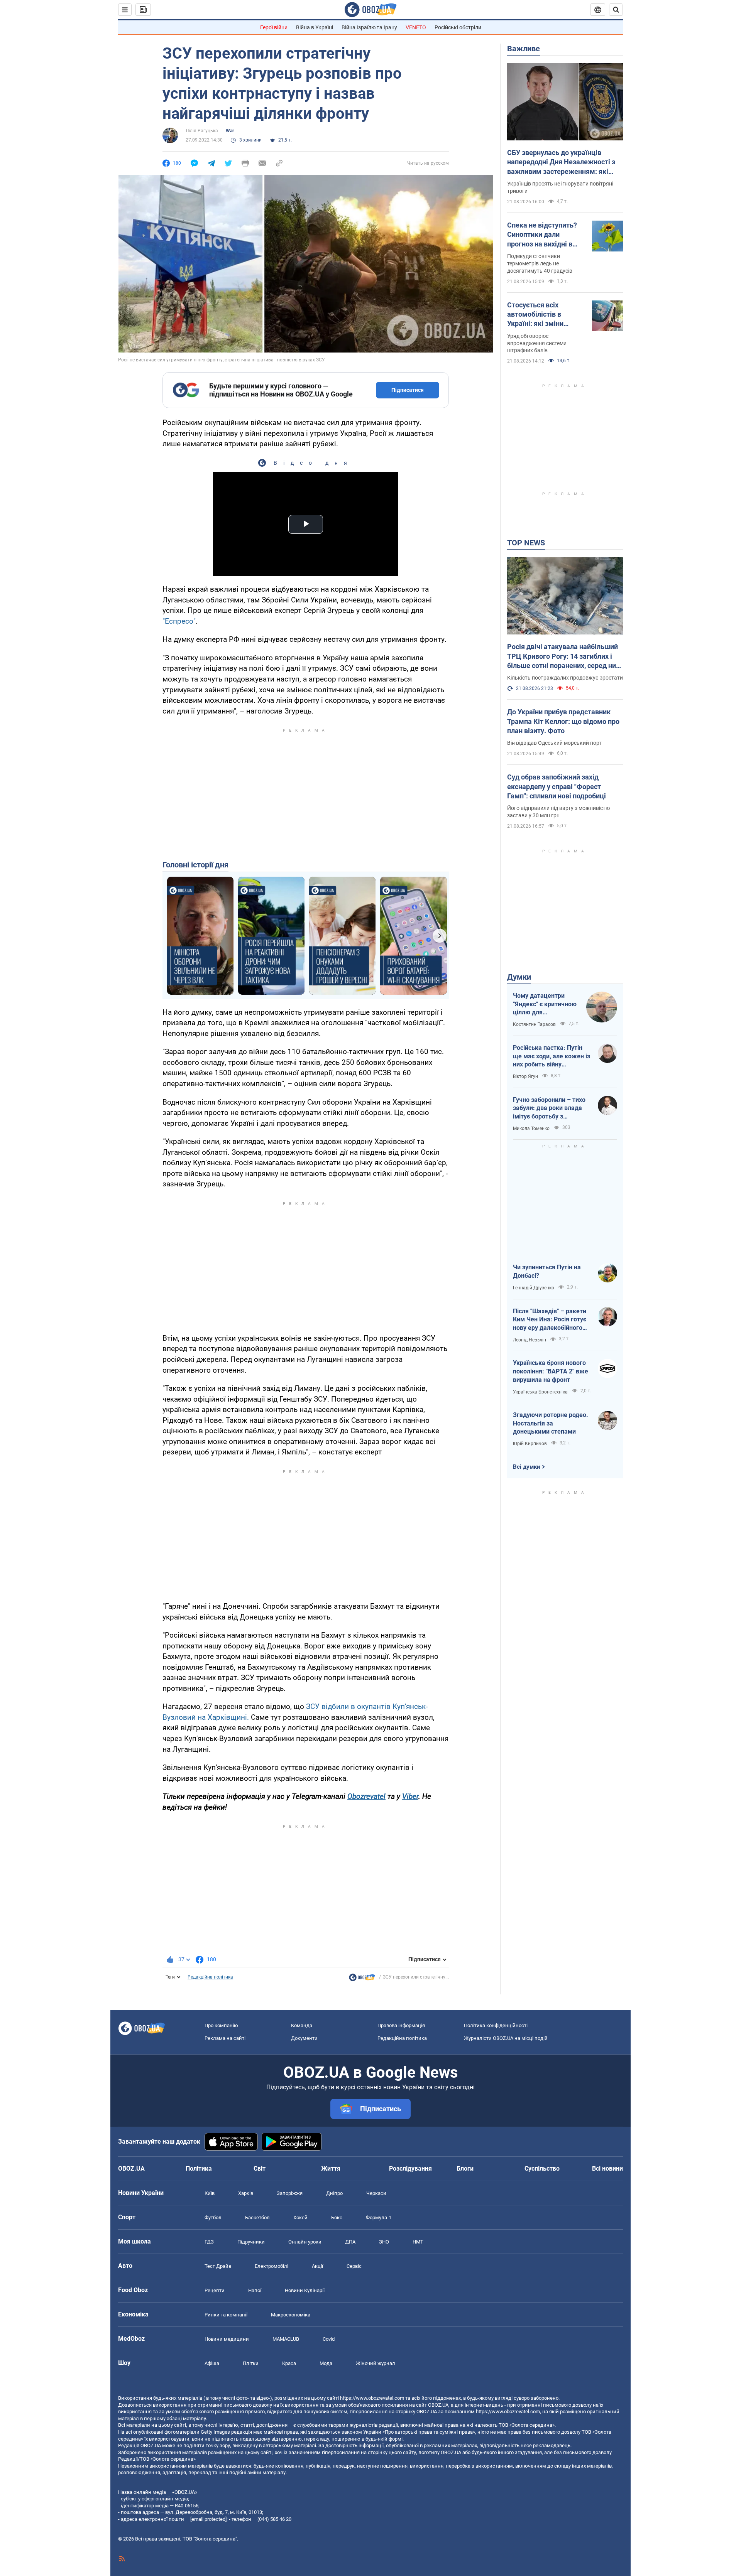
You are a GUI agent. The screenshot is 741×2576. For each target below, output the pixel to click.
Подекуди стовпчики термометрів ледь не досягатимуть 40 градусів (540, 263)
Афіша (212, 2363)
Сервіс (354, 2266)
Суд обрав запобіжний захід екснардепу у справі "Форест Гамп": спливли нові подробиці (557, 786)
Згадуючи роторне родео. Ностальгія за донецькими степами (551, 1423)
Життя (331, 2169)
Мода (326, 2363)
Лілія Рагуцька (202, 131)
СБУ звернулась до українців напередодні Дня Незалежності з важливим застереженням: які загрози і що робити (561, 162)
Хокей (300, 2218)
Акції (317, 2266)
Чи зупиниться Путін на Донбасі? (547, 1271)
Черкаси (376, 2193)
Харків (246, 2193)
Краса (289, 2363)
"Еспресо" (179, 621)
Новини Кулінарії (305, 2290)
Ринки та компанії (226, 2315)
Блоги (465, 2169)
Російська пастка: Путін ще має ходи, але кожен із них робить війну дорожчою (552, 1056)
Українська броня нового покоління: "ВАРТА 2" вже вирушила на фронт (551, 1371)
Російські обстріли (458, 27)
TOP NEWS (526, 543)
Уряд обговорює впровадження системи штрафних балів (537, 343)
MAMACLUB (286, 2339)
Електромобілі (272, 2266)
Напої (255, 2290)
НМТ (418, 2242)
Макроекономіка (291, 2315)
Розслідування (410, 2169)
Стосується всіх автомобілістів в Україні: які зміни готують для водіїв (538, 315)
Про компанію (221, 2025)
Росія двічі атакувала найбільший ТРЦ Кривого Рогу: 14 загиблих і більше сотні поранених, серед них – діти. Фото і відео (563, 656)
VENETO (416, 27)
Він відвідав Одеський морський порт (554, 743)
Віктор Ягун (525, 1076)
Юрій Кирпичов (530, 1444)
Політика (199, 2169)
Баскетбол (257, 2218)
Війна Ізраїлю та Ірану (369, 27)
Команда (302, 2025)
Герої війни (274, 27)
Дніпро (334, 2193)
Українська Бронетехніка (540, 1392)
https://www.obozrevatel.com (372, 2398)
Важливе (524, 49)
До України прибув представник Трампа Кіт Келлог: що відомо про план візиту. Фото (563, 721)
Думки (519, 977)
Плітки (251, 2363)
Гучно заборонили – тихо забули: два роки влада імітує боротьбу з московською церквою (549, 1108)
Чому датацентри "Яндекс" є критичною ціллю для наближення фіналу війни (545, 1004)
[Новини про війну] (362, 1979)
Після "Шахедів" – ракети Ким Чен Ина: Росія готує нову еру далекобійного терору (550, 1320)
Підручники (251, 2242)
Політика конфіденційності (496, 2025)
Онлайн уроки (305, 2242)
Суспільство (542, 2169)
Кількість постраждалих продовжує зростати (565, 678)
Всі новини (607, 2169)
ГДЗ (209, 2242)
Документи (304, 2038)
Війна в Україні (315, 27)
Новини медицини (227, 2339)
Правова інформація (401, 2025)
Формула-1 (379, 2218)
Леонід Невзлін (530, 1340)
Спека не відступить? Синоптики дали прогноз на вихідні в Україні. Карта (542, 235)
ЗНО (384, 2242)
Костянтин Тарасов (534, 1024)
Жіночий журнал (376, 2363)
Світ (260, 2169)
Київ (210, 2193)
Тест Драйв (218, 2266)
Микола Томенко (531, 1129)
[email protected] (208, 2519)
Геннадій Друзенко (534, 1288)
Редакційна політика (210, 1977)
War (230, 131)
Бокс (337, 2218)
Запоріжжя (290, 2193)
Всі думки (527, 1467)
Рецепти (215, 2290)
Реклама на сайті (225, 2038)
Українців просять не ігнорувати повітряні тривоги (560, 187)
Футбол (213, 2218)
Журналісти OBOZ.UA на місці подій (506, 2038)
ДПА (350, 2242)
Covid (329, 2339)
